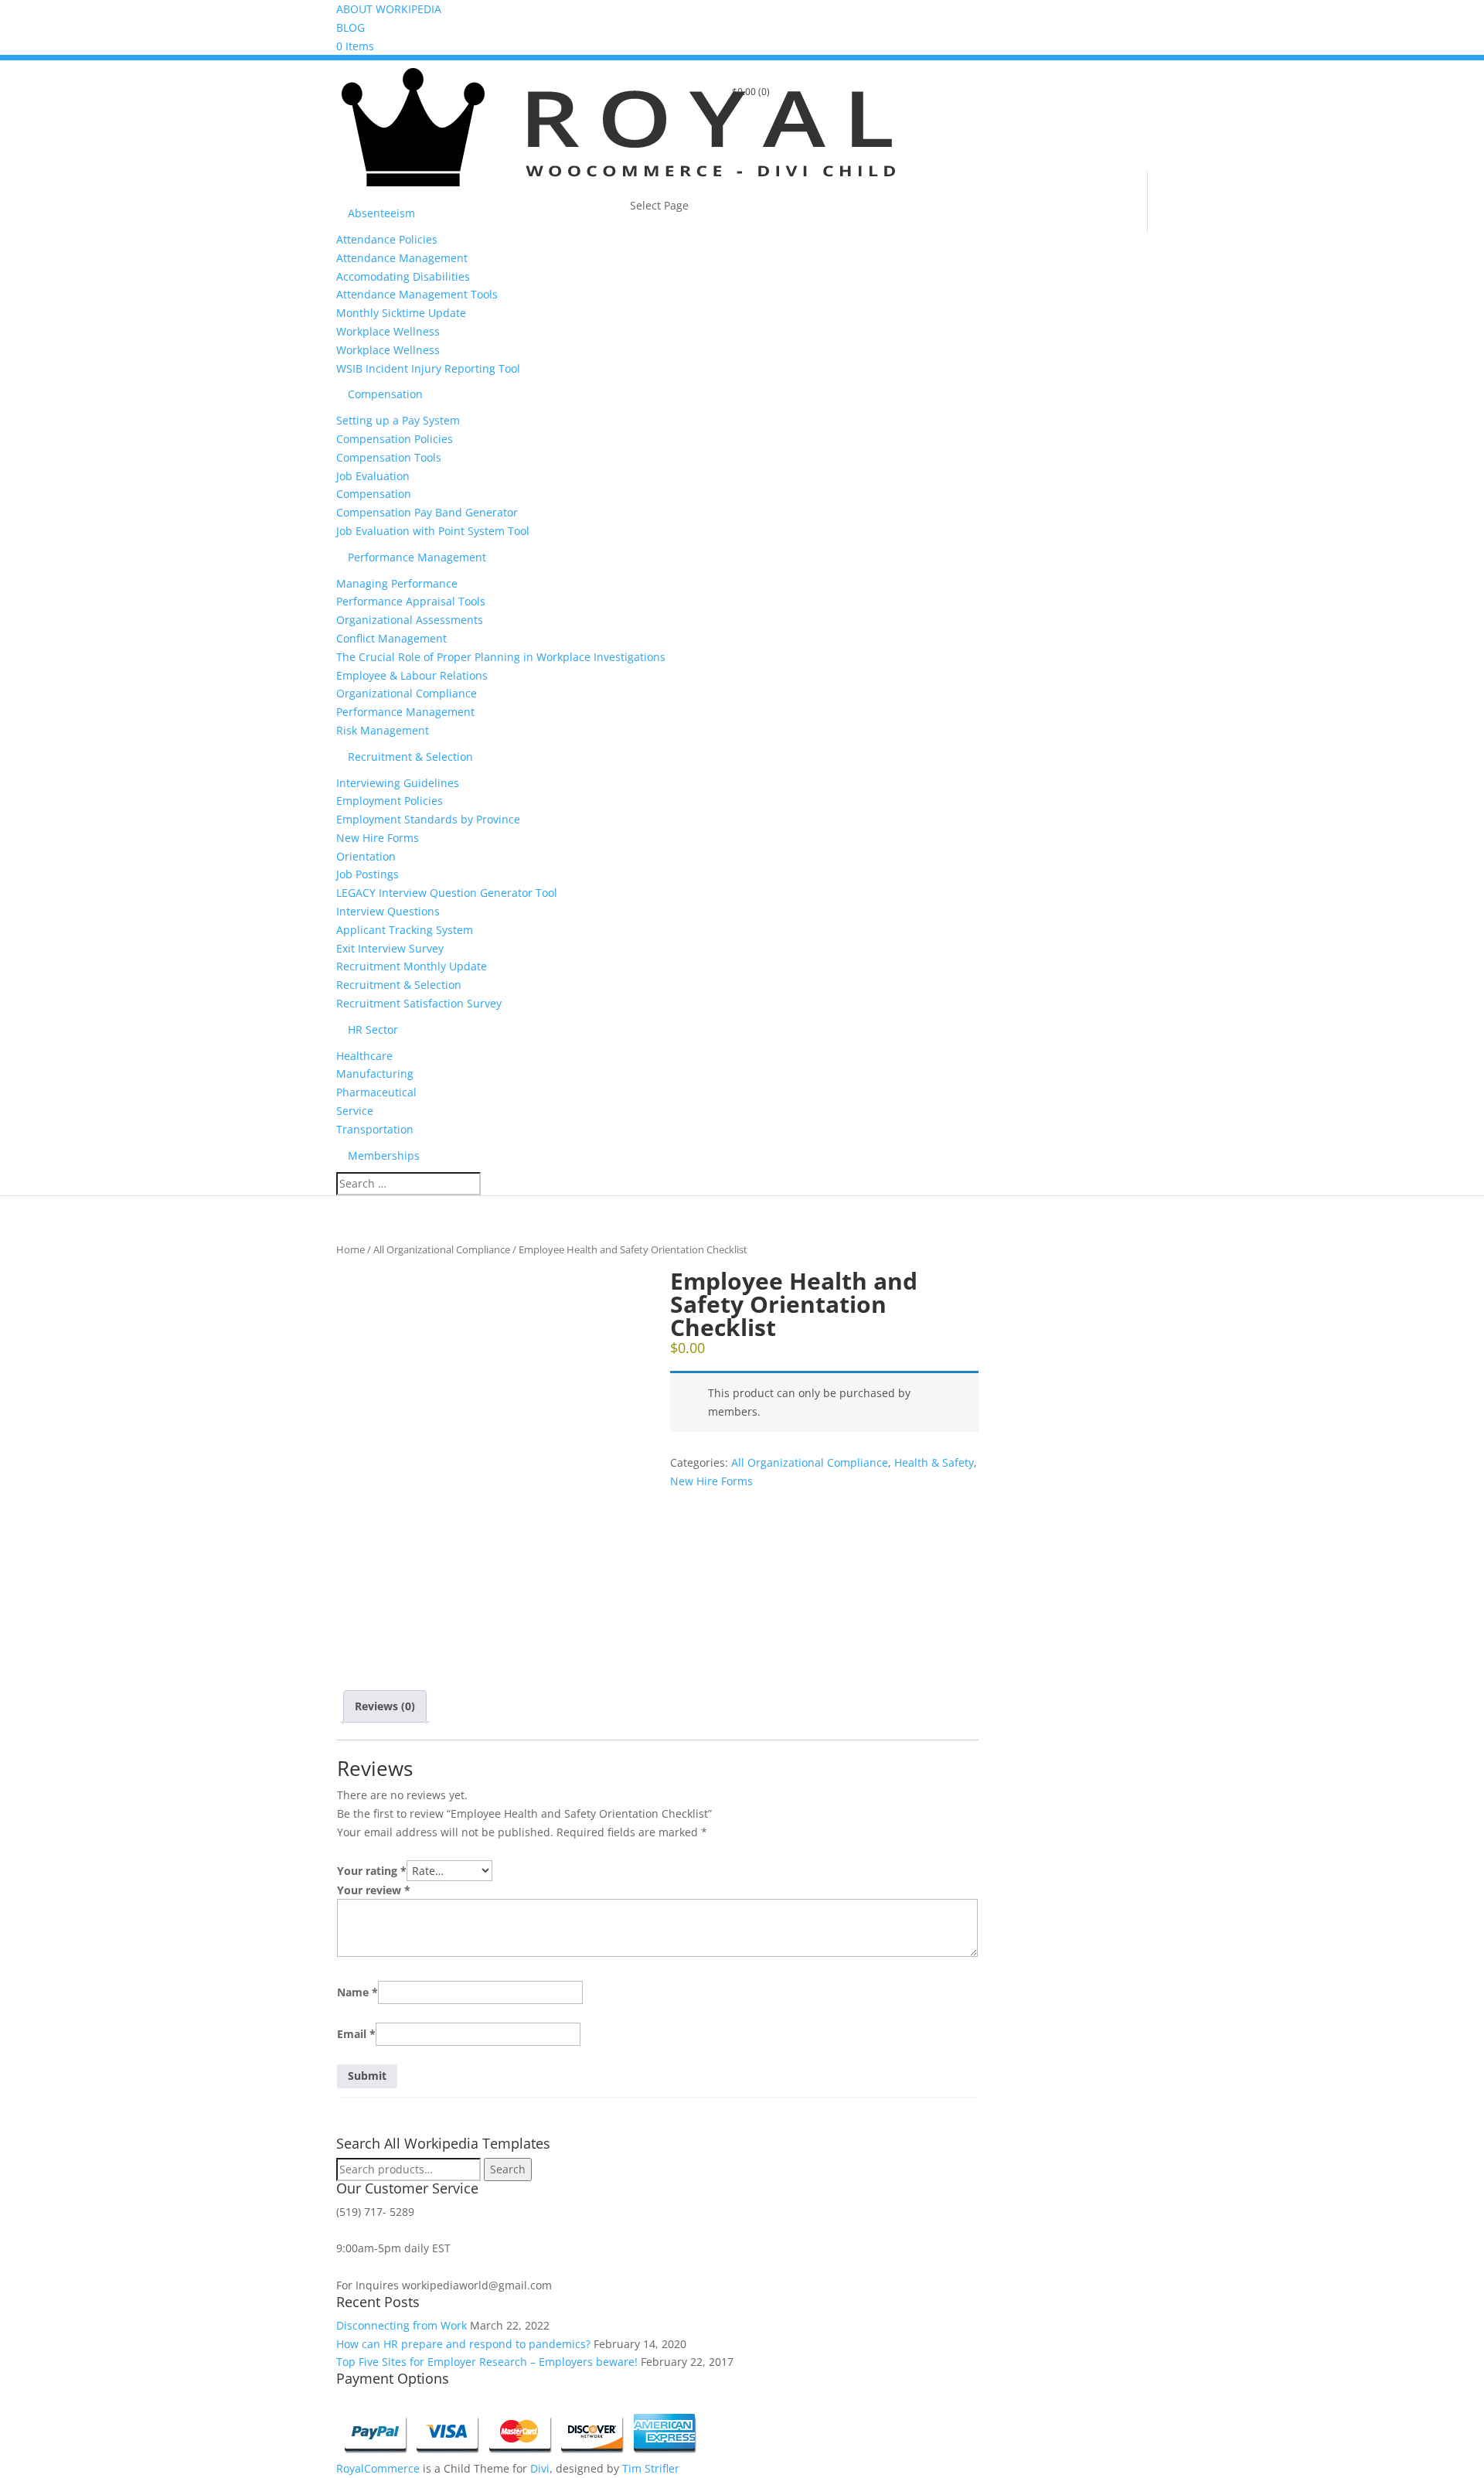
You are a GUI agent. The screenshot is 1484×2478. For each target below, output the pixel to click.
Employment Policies (390, 801)
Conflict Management (391, 638)
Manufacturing (375, 1074)
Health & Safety (934, 1462)
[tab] (385, 1706)
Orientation (366, 856)
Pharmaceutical (376, 1092)
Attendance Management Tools (417, 294)
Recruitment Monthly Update (412, 966)
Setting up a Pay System (398, 420)
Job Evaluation (373, 476)
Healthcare (364, 1056)
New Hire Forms (378, 838)
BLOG (351, 27)
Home (351, 1249)
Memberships (384, 1155)
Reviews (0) (385, 1706)
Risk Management (383, 730)
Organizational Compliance (407, 693)
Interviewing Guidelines (398, 783)
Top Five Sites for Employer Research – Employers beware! (487, 2362)
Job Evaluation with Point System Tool (433, 531)
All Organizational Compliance (442, 1249)
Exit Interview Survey (390, 948)
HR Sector (373, 1029)
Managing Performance (397, 583)
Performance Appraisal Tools (411, 601)
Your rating (372, 1871)
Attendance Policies (387, 239)
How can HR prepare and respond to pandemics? (463, 2344)
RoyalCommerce (378, 2468)
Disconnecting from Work (402, 2325)
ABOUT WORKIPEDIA (389, 9)
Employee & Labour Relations (412, 675)
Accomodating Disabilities (403, 276)
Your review (374, 1890)
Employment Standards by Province (428, 819)
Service (355, 1111)
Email (356, 2034)
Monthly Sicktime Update (401, 313)
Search (508, 2169)
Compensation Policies (395, 439)
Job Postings (368, 874)
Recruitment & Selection (410, 757)
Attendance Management (402, 258)
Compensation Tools (389, 457)
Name (357, 1992)
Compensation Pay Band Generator (427, 512)
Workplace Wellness (388, 331)
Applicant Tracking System (405, 930)
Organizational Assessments (410, 620)
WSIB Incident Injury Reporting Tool (428, 368)
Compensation (385, 394)
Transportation (375, 1129)
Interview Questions (388, 911)
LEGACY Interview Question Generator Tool (447, 893)
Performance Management (417, 557)
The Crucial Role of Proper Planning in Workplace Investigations (501, 657)
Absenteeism (381, 213)
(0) (751, 92)
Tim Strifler (651, 2468)
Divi (540, 2468)
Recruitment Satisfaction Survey (419, 1003)
